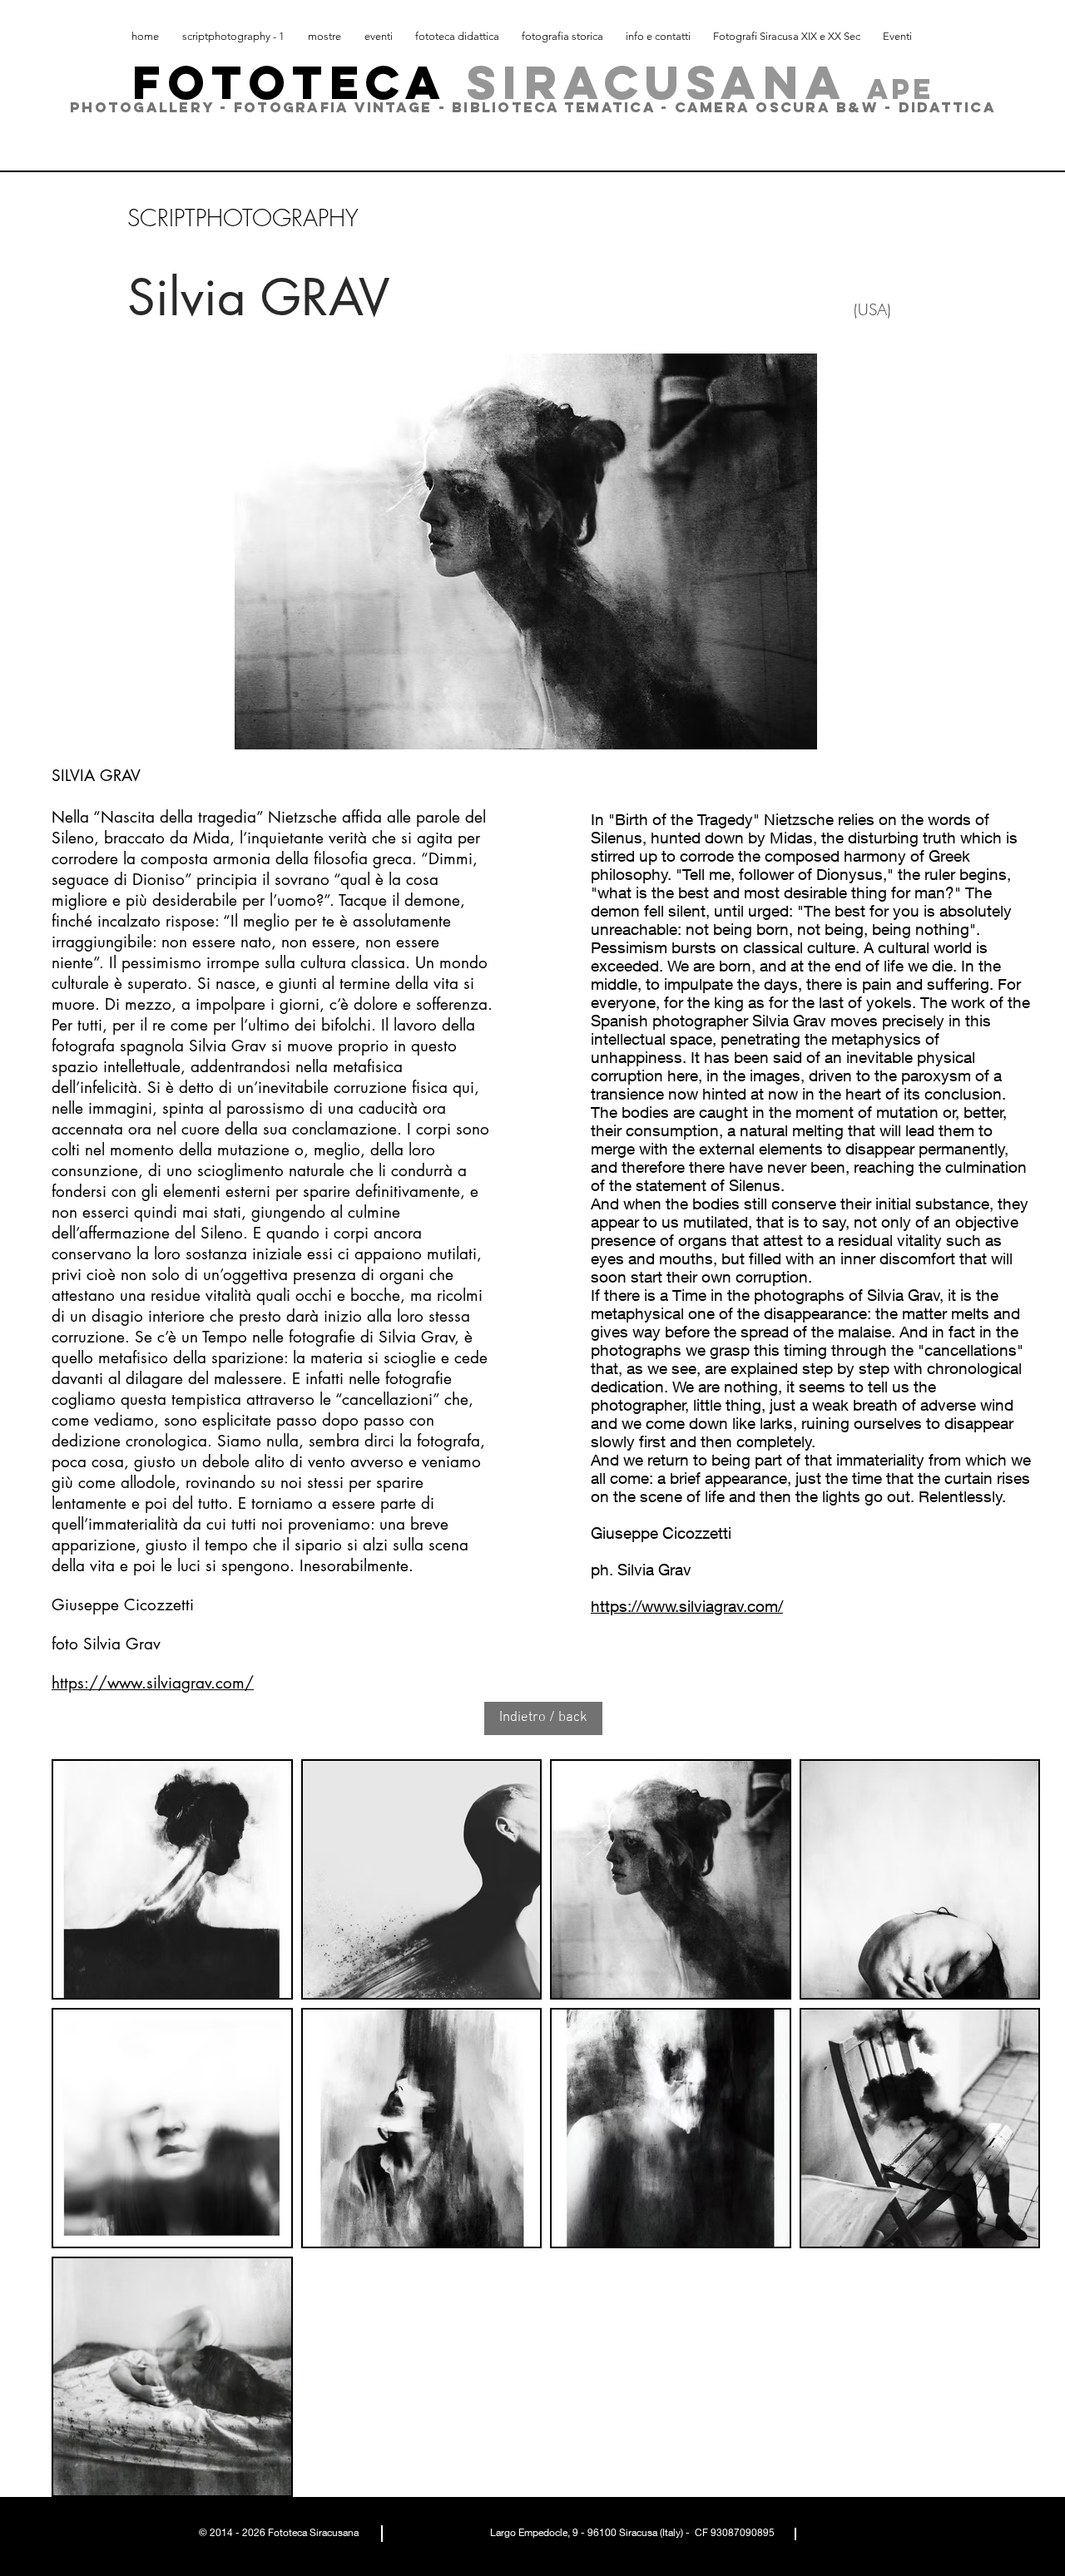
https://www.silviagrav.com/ (153, 1683)
